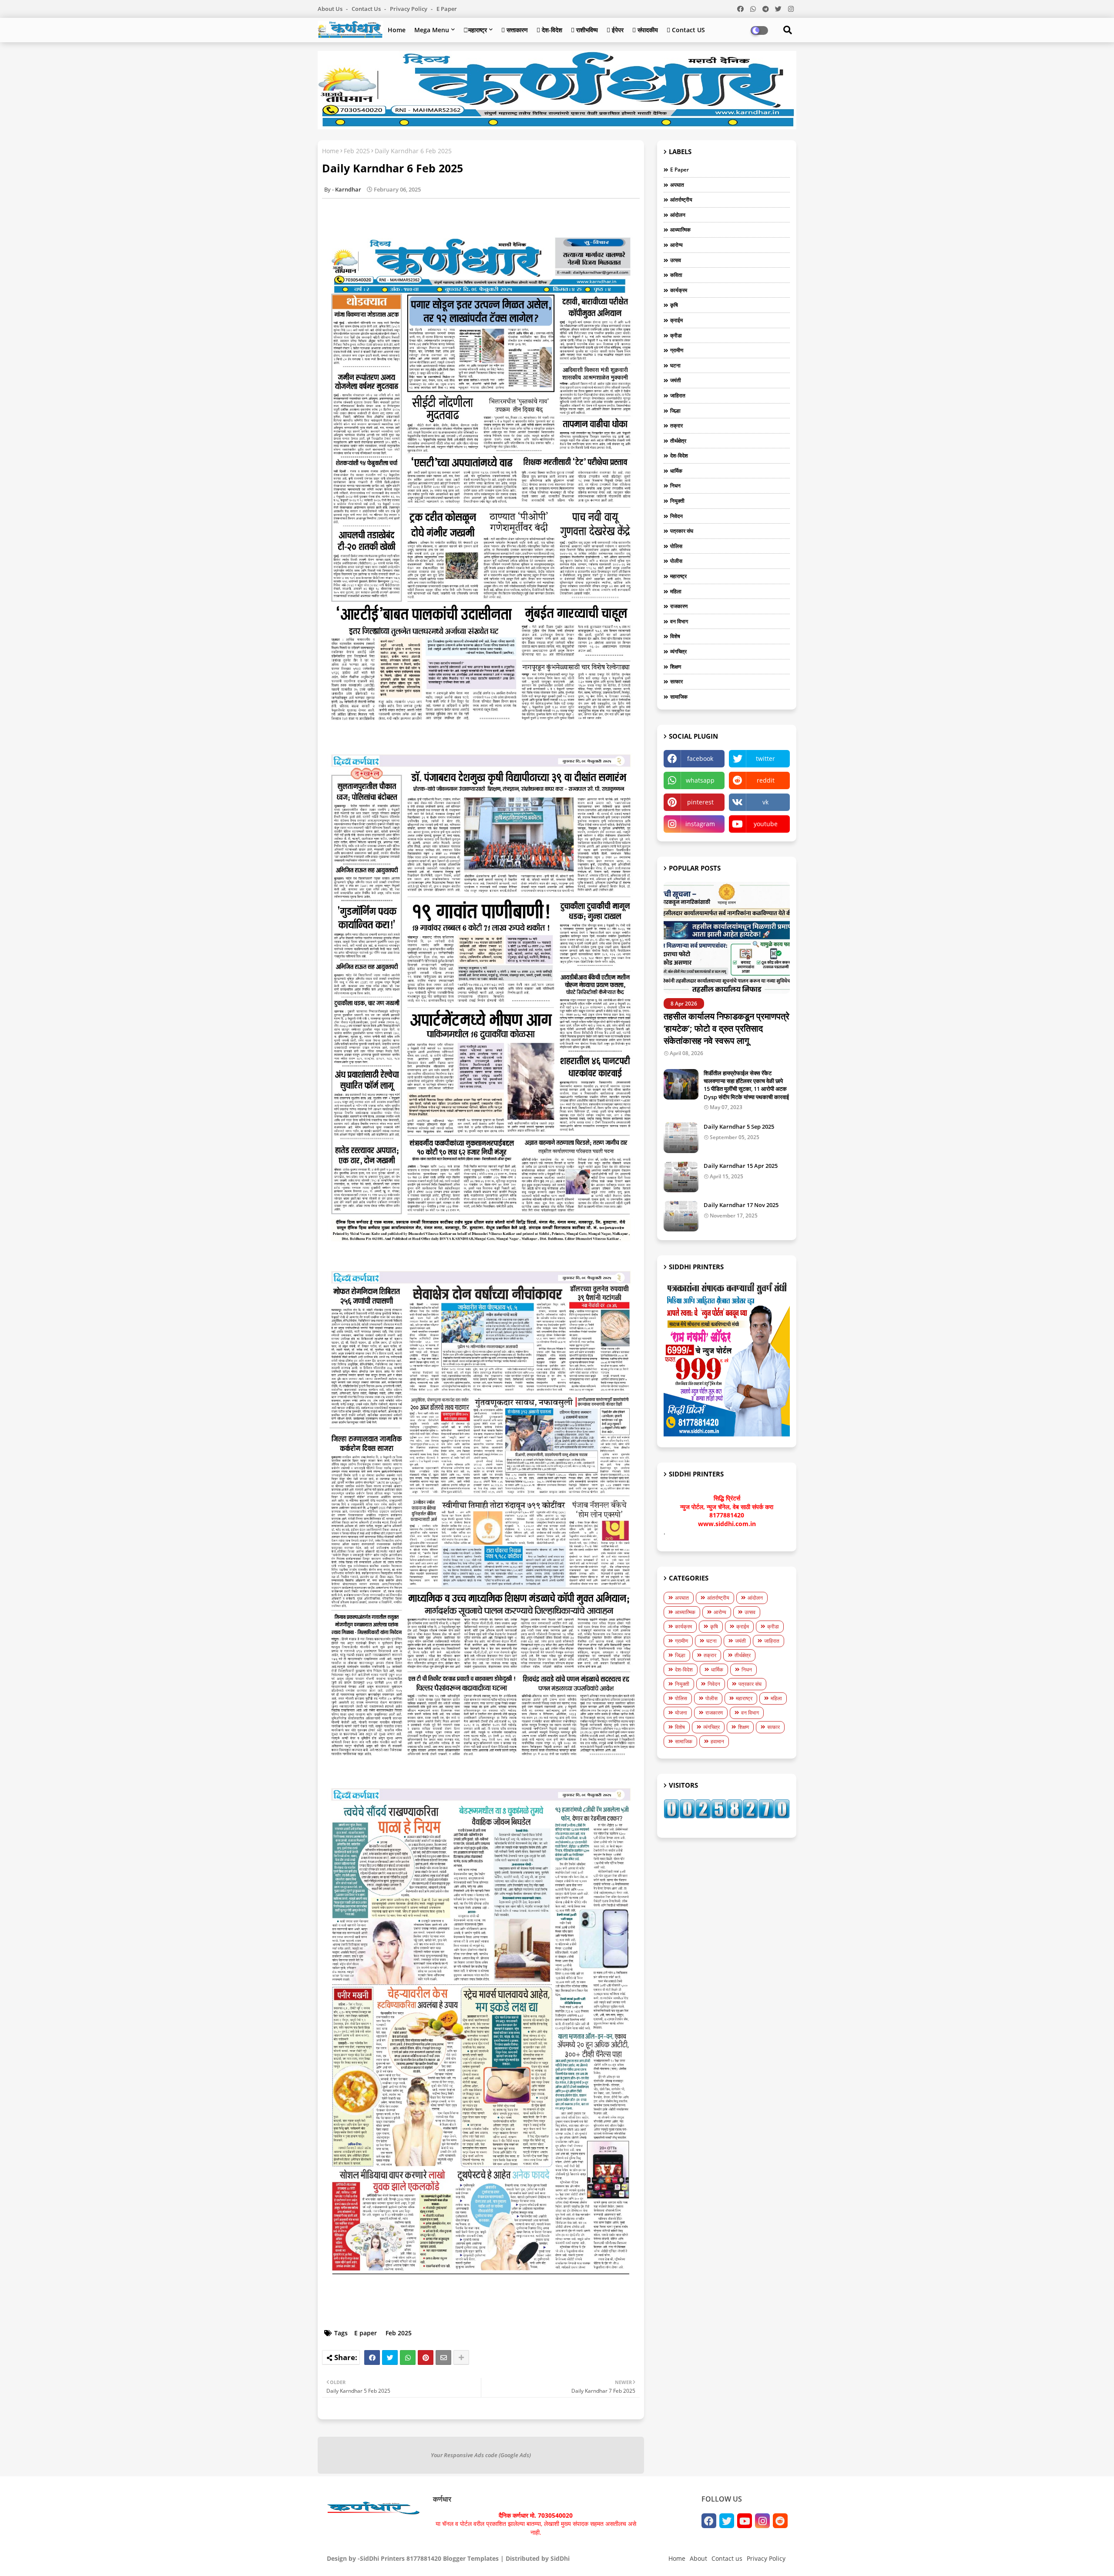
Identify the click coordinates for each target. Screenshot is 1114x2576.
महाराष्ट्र (678, 576)
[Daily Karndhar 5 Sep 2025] (681, 1138)
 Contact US (686, 30)
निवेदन (676, 516)
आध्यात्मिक (680, 230)
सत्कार (676, 681)
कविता (676, 275)
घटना (675, 365)
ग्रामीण (677, 350)
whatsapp (700, 780)
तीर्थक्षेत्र (678, 441)
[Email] (443, 2357)
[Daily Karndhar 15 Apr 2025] (681, 1177)
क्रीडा (676, 335)
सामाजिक (679, 697)
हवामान (717, 1741)
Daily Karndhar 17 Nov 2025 (741, 1205)
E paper (447, 9)
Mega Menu (432, 30)
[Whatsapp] (408, 2357)
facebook (700, 758)
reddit (766, 780)
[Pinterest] (426, 2357)
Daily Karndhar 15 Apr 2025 (741, 1166)
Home (397, 30)
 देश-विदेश (549, 30)
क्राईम (676, 320)
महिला (676, 591)
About (698, 2558)
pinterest (700, 802)
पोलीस (676, 561)
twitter (765, 758)
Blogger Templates (471, 2558)
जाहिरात (678, 395)
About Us (331, 9)
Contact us (367, 9)
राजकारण (679, 606)
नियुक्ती (677, 501)
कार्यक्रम (679, 290)
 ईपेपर (615, 30)
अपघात (677, 185)
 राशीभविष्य (584, 30)
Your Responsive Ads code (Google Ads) (481, 2455)
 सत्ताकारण (515, 30)
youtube (766, 824)
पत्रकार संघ (682, 531)
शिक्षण (676, 667)
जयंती (676, 380)
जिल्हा (675, 411)
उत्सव (676, 260)
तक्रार (676, 425)
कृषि (674, 305)
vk (765, 802)
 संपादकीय (645, 30)
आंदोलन (678, 215)
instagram (700, 824)
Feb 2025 (357, 151)
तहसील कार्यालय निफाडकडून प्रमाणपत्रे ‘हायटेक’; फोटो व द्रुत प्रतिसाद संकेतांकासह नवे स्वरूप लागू (726, 1028)
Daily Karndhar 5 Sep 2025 (739, 1127)
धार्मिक (676, 471)
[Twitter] (390, 2357)
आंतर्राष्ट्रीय (681, 200)
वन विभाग (679, 621)
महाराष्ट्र (475, 30)
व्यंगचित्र (678, 651)
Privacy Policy (409, 9)
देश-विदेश (679, 456)
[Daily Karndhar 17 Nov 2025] (681, 1216)
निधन (675, 486)
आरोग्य (676, 245)
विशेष (675, 636)
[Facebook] (372, 2357)
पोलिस (676, 546)
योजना (681, 1713)
